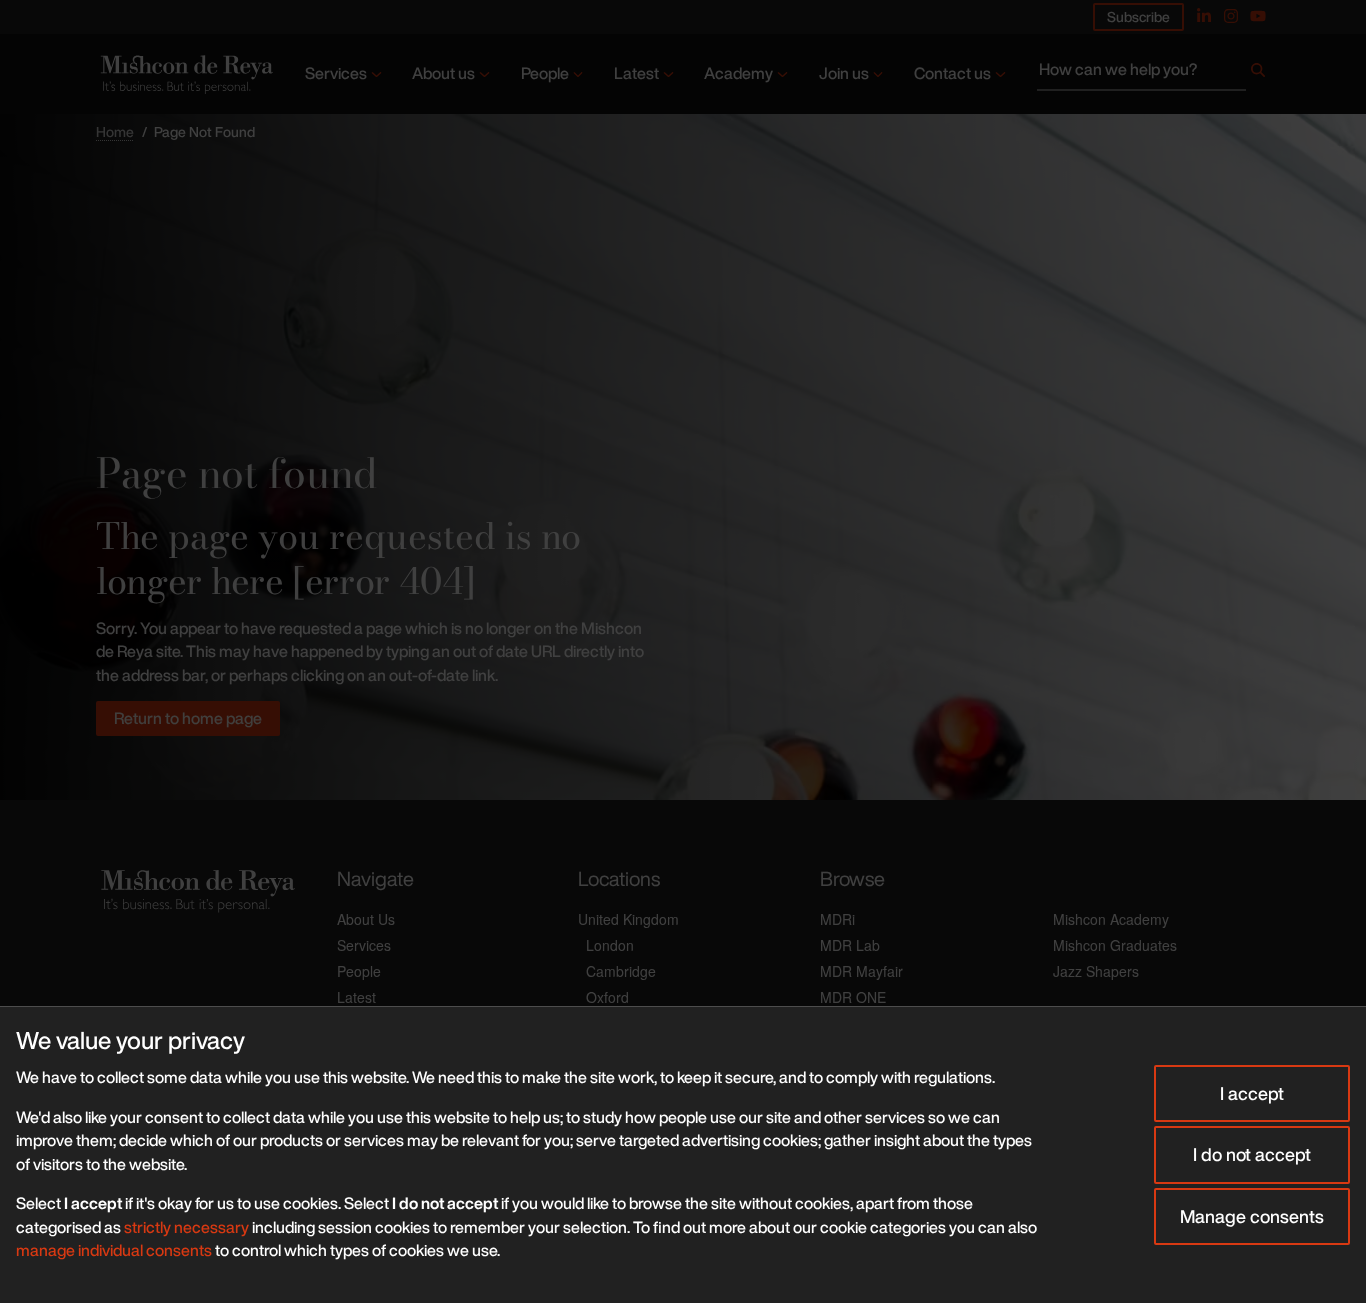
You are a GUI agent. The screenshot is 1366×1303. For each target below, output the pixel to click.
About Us (366, 919)
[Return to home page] (185, 73)
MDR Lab (850, 945)
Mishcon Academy (1111, 919)
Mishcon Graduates (1115, 945)
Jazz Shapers (1096, 971)
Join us (844, 73)
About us (443, 73)
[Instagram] (1231, 16)
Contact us (952, 73)
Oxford (607, 997)
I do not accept (1252, 1154)
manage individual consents (114, 1250)
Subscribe (1138, 16)
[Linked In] (1204, 16)
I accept (1252, 1093)
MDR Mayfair (861, 971)
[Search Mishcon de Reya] (1153, 74)
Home (115, 131)
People (545, 73)
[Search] (1258, 74)
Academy (738, 73)
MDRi (837, 919)
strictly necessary (186, 1227)
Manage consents (1252, 1216)
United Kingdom (628, 919)
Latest (636, 73)
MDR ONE (853, 997)
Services (336, 73)
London (610, 945)
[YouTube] (1258, 16)
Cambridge (621, 971)
